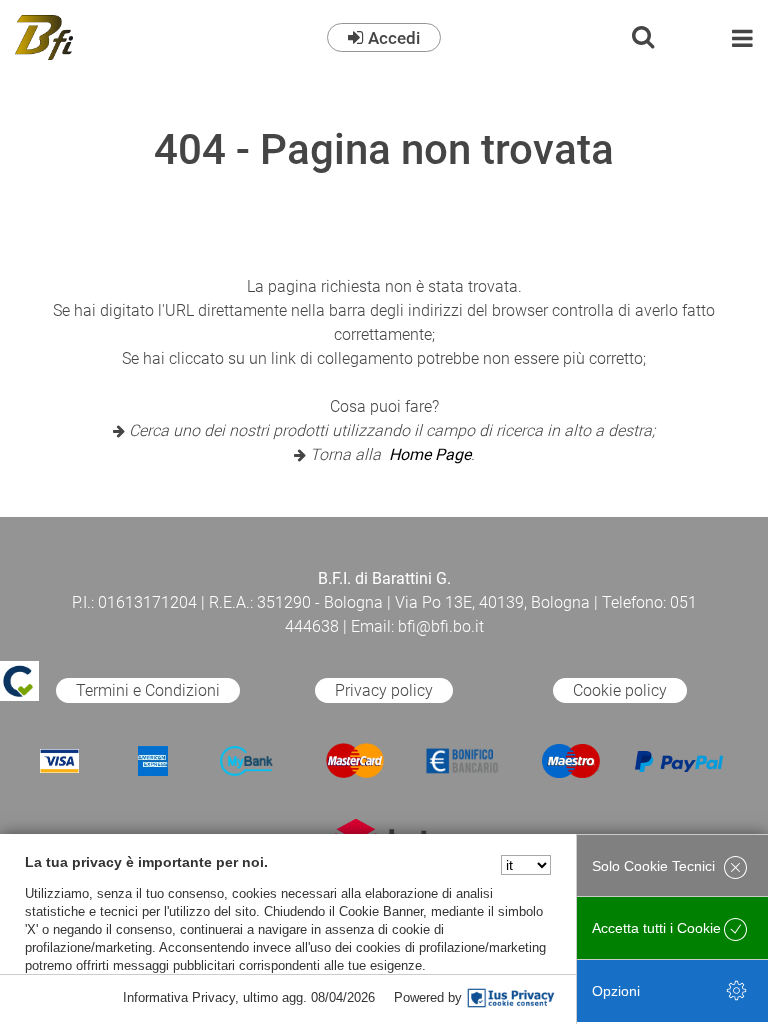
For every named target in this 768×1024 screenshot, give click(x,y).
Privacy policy (384, 690)
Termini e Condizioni (148, 690)
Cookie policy (620, 690)
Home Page (430, 454)
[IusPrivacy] (511, 998)
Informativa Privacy (179, 997)
